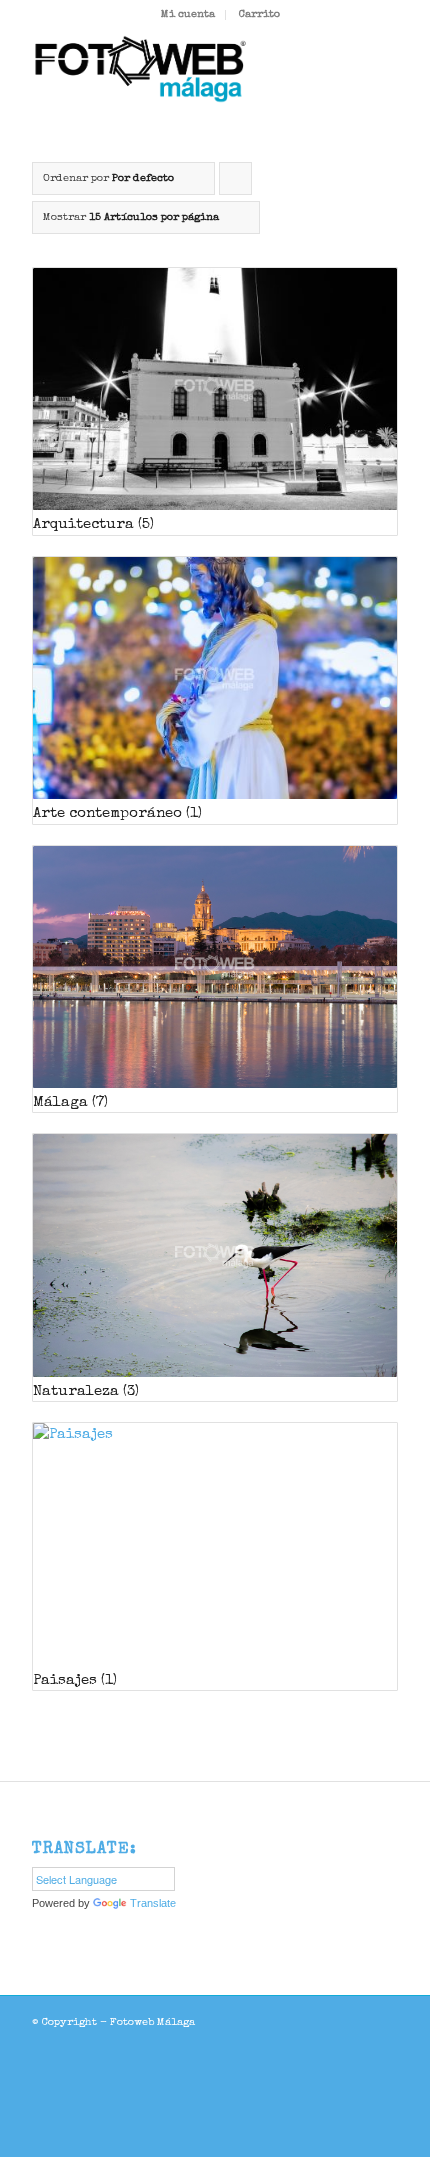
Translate (153, 1903)
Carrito (259, 14)
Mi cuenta (188, 14)
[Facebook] (383, 2021)
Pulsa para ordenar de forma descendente (236, 184)
